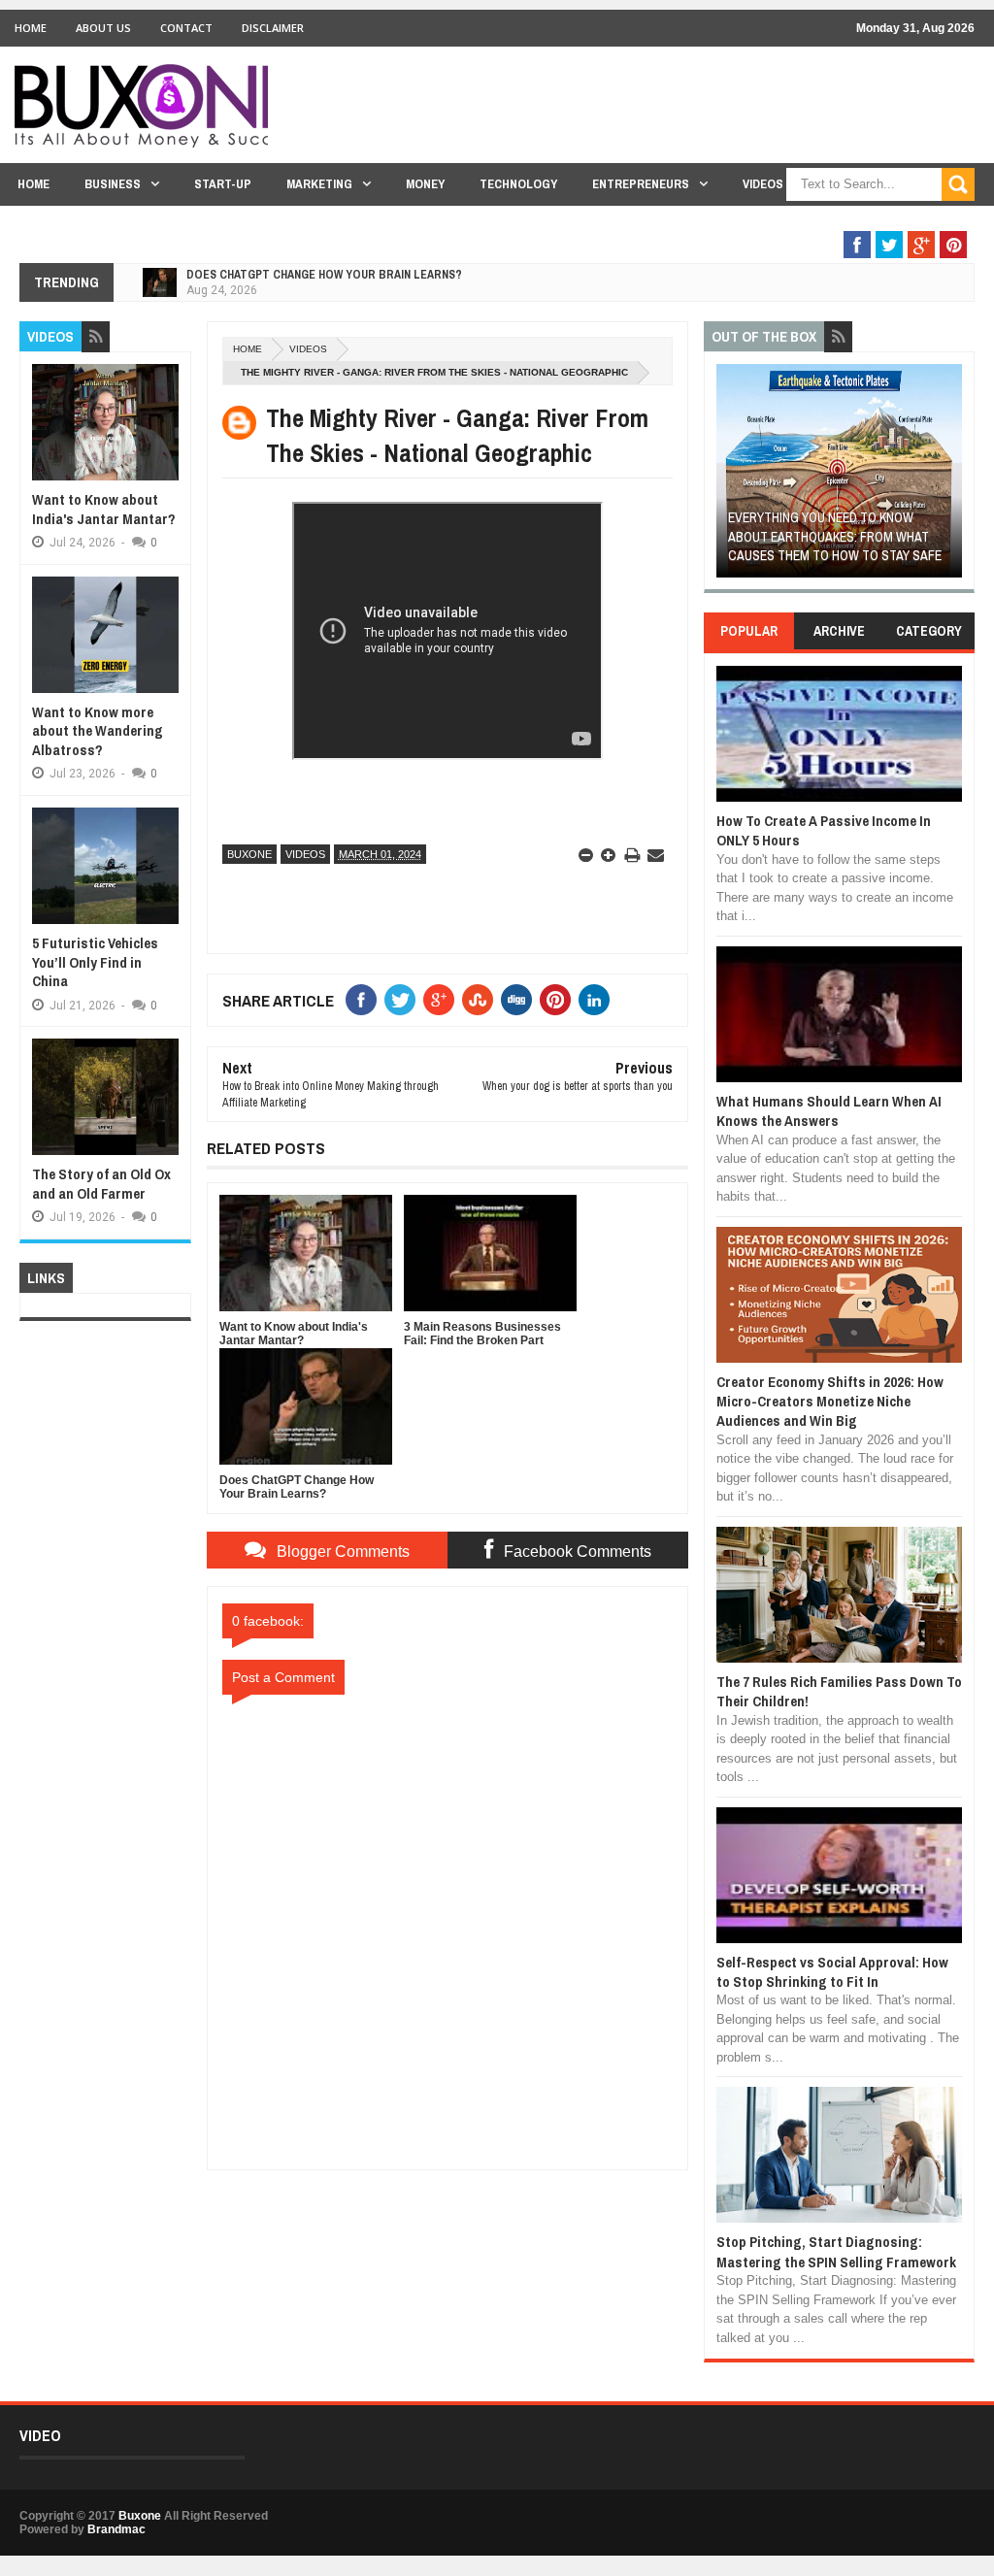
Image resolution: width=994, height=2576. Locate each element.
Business (113, 184)
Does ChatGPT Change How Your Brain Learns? (324, 275)
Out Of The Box (865, 222)
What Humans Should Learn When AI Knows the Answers (829, 1111)
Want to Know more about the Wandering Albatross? (98, 731)
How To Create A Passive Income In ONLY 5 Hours (824, 830)
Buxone (249, 854)
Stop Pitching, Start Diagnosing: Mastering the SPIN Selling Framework (836, 2251)
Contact (186, 28)
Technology (518, 184)
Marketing (319, 184)
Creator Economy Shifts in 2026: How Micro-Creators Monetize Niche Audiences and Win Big (830, 1402)
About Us (103, 28)
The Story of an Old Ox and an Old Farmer (101, 1184)
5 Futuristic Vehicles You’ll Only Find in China (95, 962)
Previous (728, 477)
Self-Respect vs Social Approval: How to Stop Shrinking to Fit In (832, 1972)
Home (31, 28)
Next (950, 477)
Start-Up (223, 184)
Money (425, 184)
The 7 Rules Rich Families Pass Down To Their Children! (839, 1691)
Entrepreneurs (641, 184)
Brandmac (116, 2529)
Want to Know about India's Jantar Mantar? (104, 509)
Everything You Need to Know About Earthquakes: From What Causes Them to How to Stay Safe (719, 536)
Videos (763, 184)
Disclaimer (273, 28)
